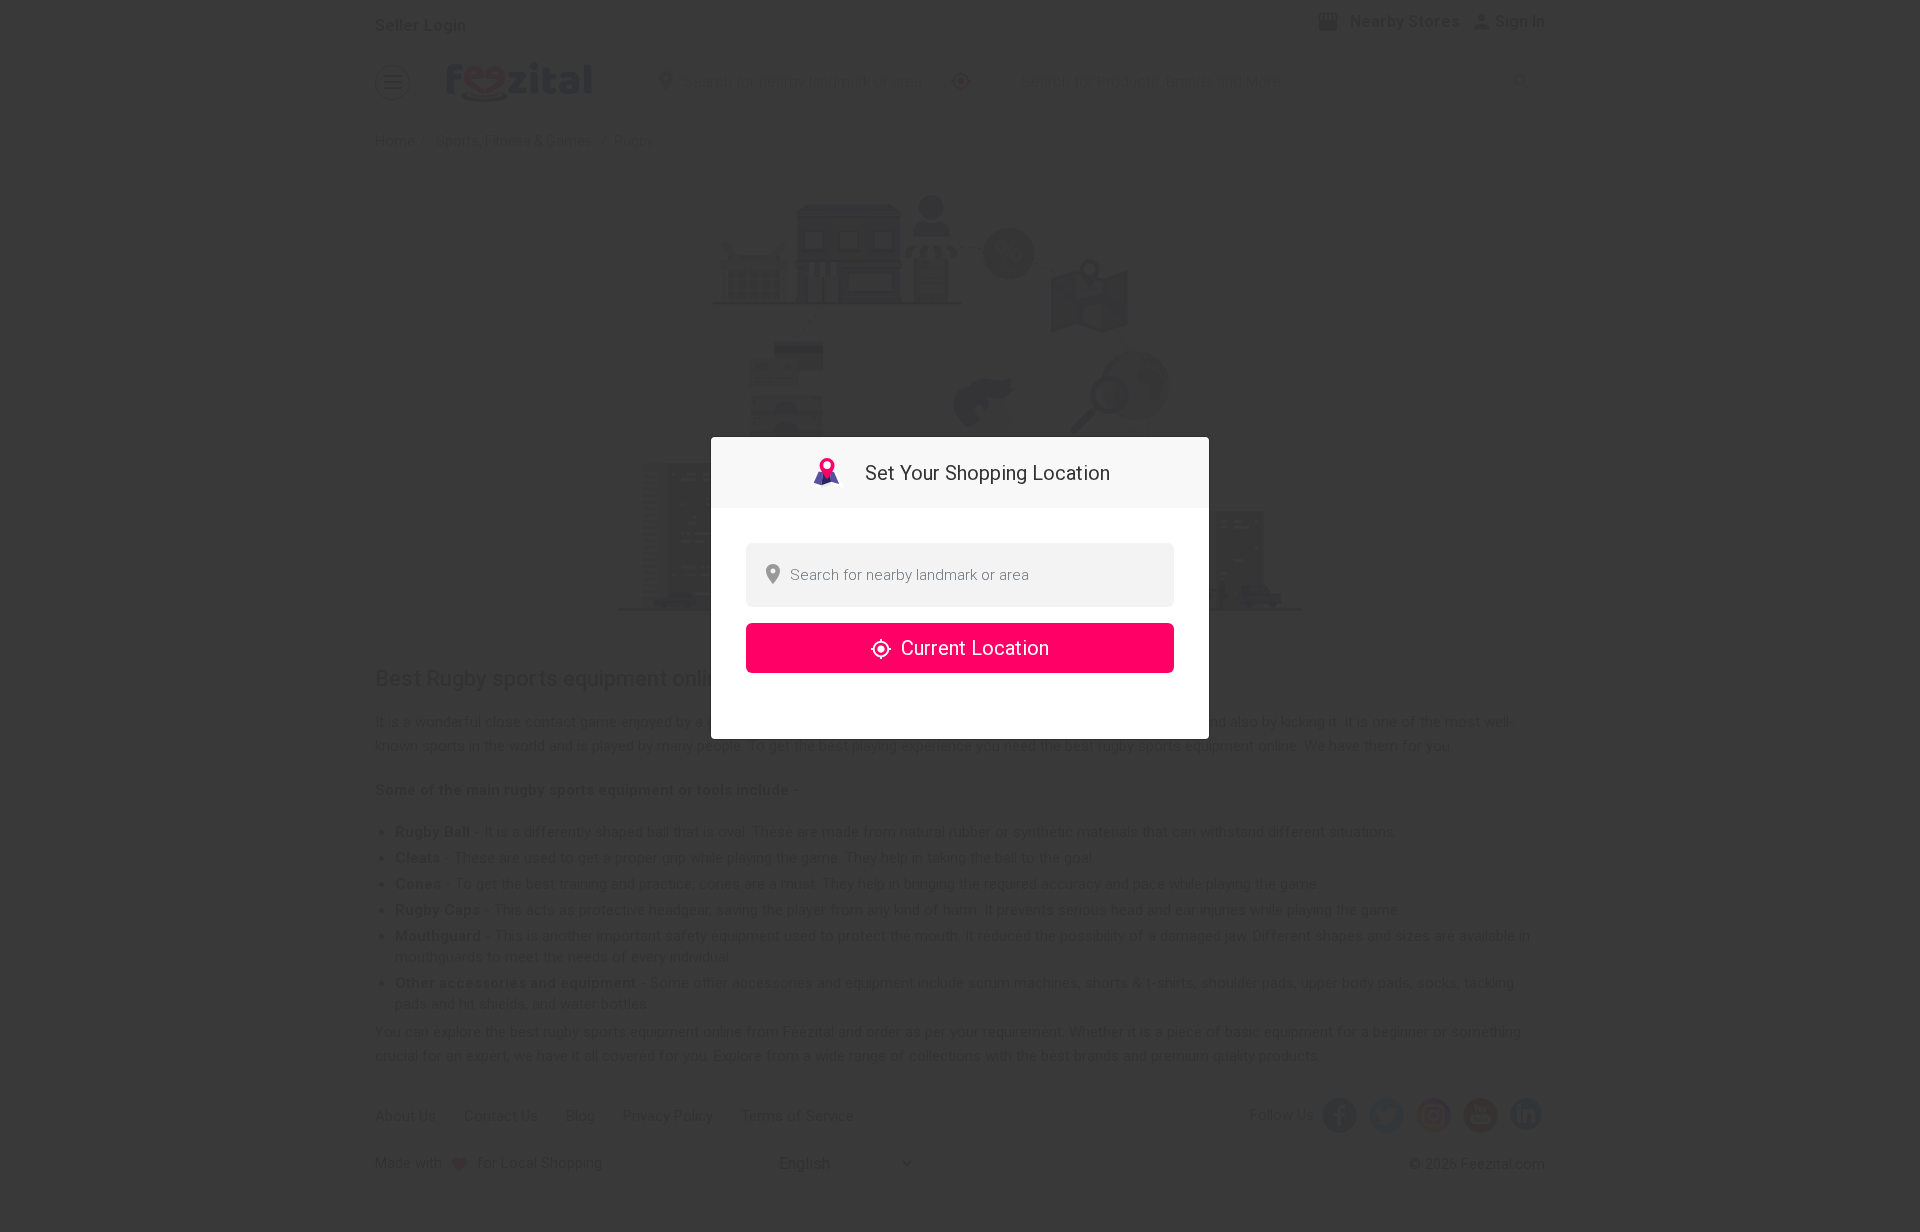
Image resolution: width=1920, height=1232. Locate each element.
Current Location (972, 648)
